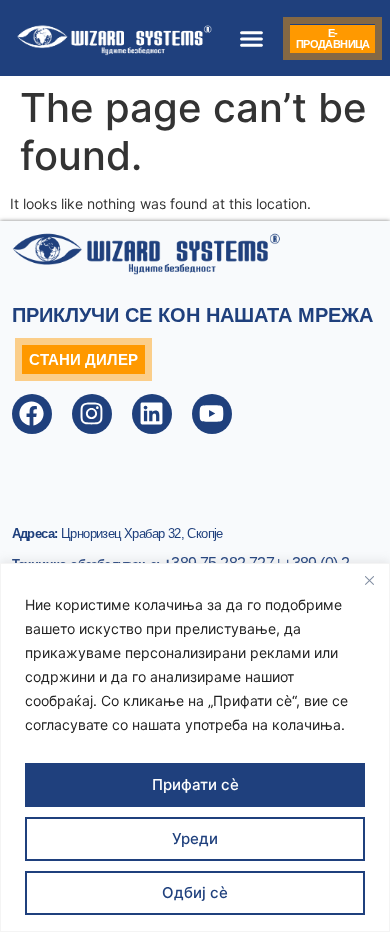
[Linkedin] (152, 414)
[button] (252, 38)
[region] (195, 747)
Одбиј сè (195, 892)
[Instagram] (92, 414)
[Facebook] (32, 414)
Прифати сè (195, 784)
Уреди (195, 838)
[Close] (369, 580)
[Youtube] (212, 414)
